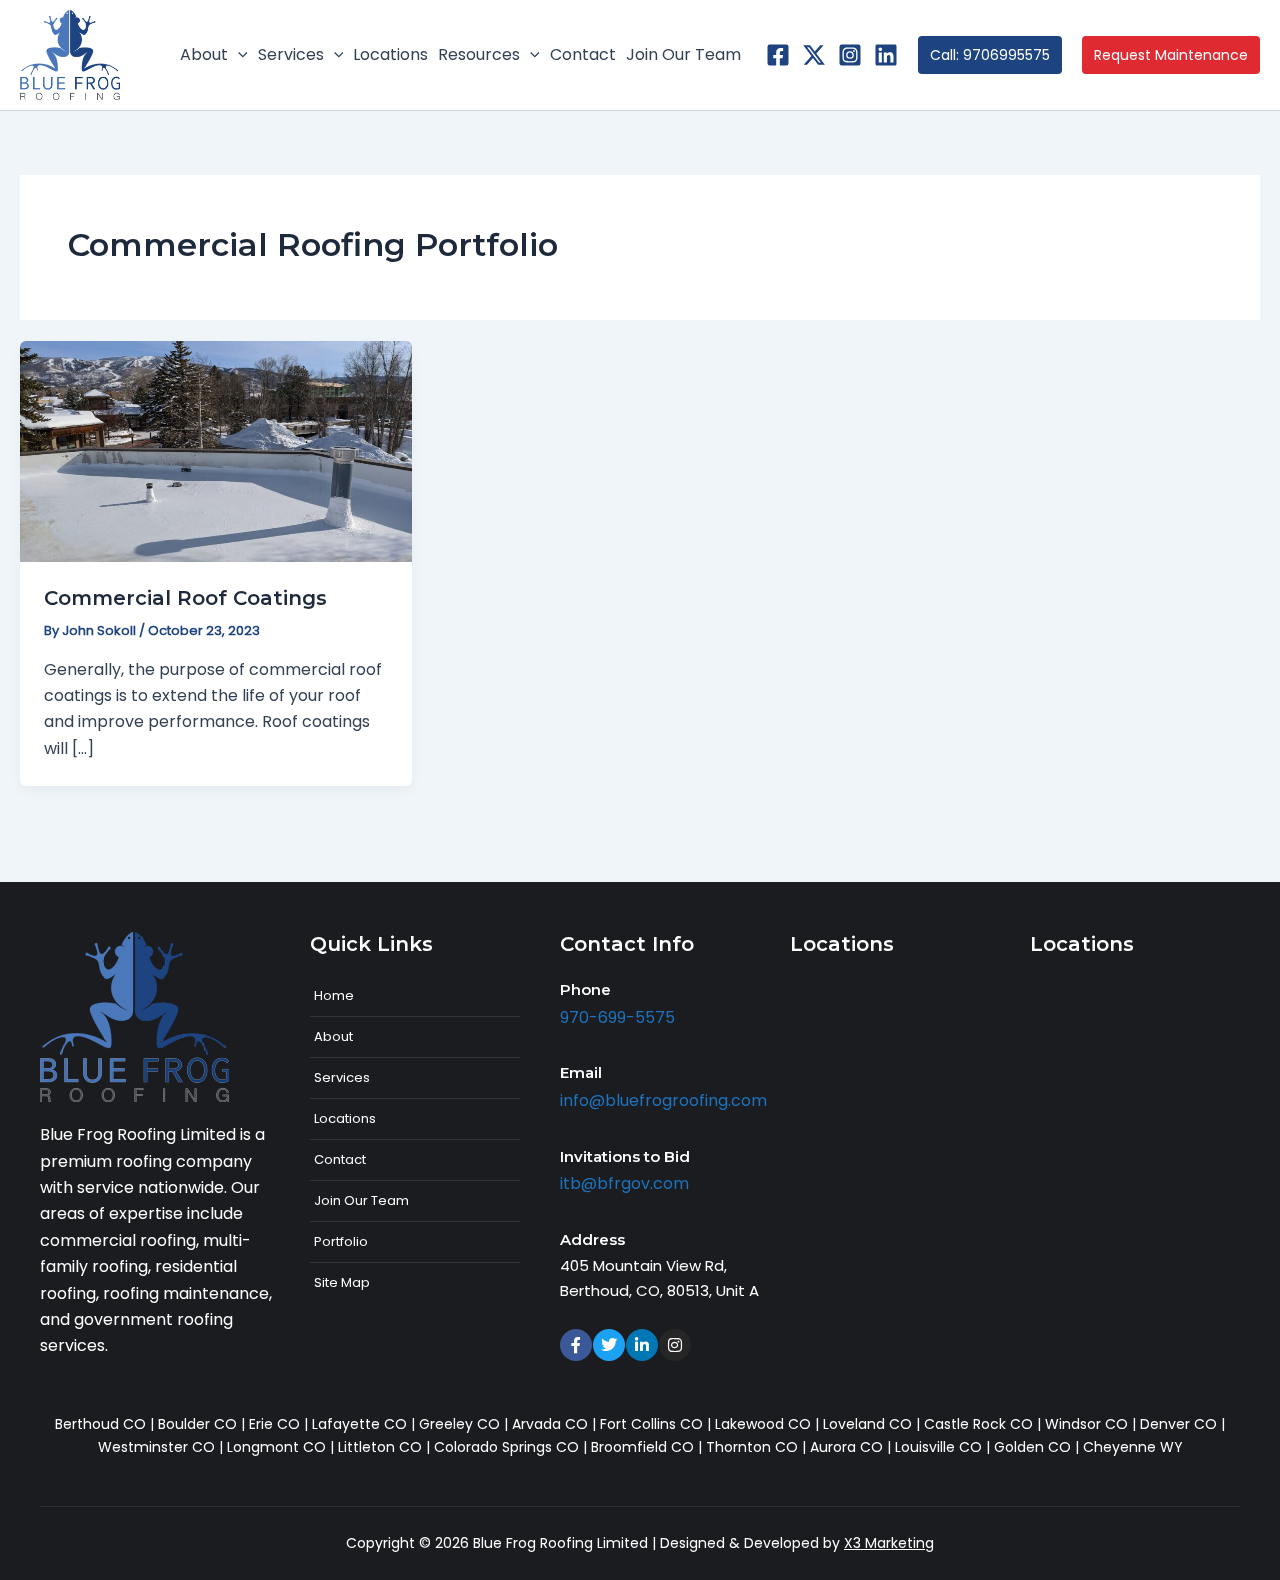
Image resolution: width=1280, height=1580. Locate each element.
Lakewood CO (763, 1424)
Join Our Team (361, 1200)
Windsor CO (1086, 1424)
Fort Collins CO (651, 1424)
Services (342, 1077)
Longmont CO (276, 1447)
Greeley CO (459, 1424)
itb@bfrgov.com (624, 1183)
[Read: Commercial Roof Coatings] (216, 450)
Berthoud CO (100, 1424)
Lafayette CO (359, 1424)
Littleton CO (380, 1447)
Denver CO (1178, 1424)
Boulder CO (197, 1424)
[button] (238, 55)
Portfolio (341, 1241)
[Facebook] (778, 55)
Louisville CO (938, 1447)
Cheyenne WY (1133, 1447)
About (333, 1036)
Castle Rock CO (978, 1424)
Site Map (342, 1282)
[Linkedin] (886, 55)
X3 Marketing (889, 1543)
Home (334, 995)
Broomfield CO (642, 1447)
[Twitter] (814, 55)
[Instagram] (850, 55)
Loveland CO (867, 1424)
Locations (345, 1118)
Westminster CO (156, 1447)
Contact (340, 1159)
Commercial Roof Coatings (185, 598)
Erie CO (274, 1424)
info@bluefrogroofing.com (663, 1100)
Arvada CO (550, 1424)
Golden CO (1032, 1447)
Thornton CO (752, 1447)
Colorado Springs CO (506, 1447)
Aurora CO (846, 1447)
